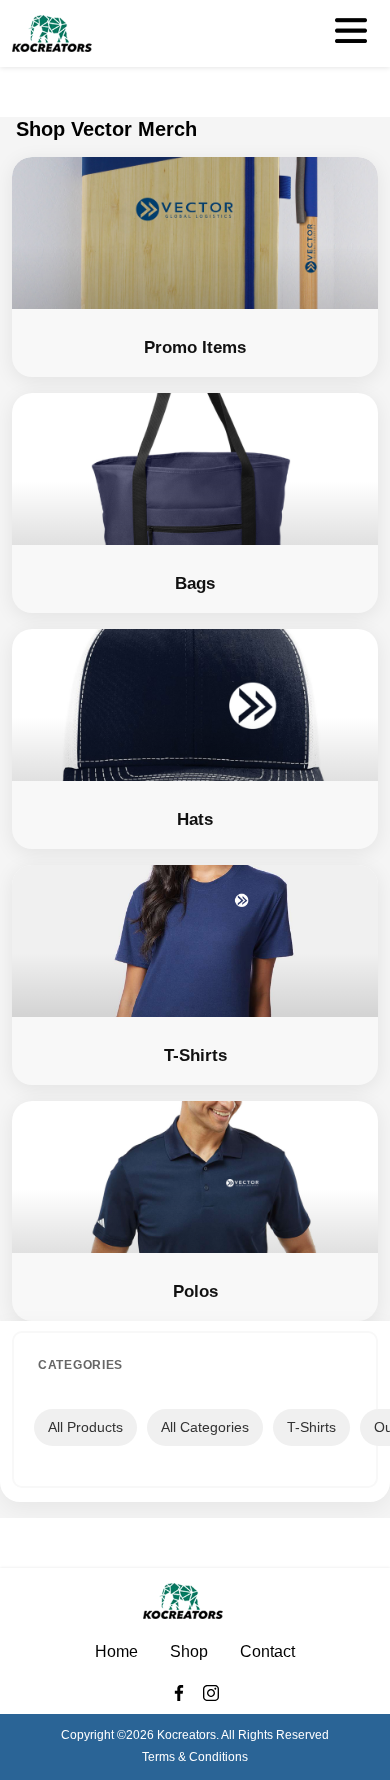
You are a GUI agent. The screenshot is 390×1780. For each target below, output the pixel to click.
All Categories (205, 1427)
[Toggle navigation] (350, 33)
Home (116, 1651)
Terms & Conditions (195, 1757)
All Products (85, 1427)
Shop (189, 1651)
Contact (267, 1651)
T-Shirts (311, 1427)
